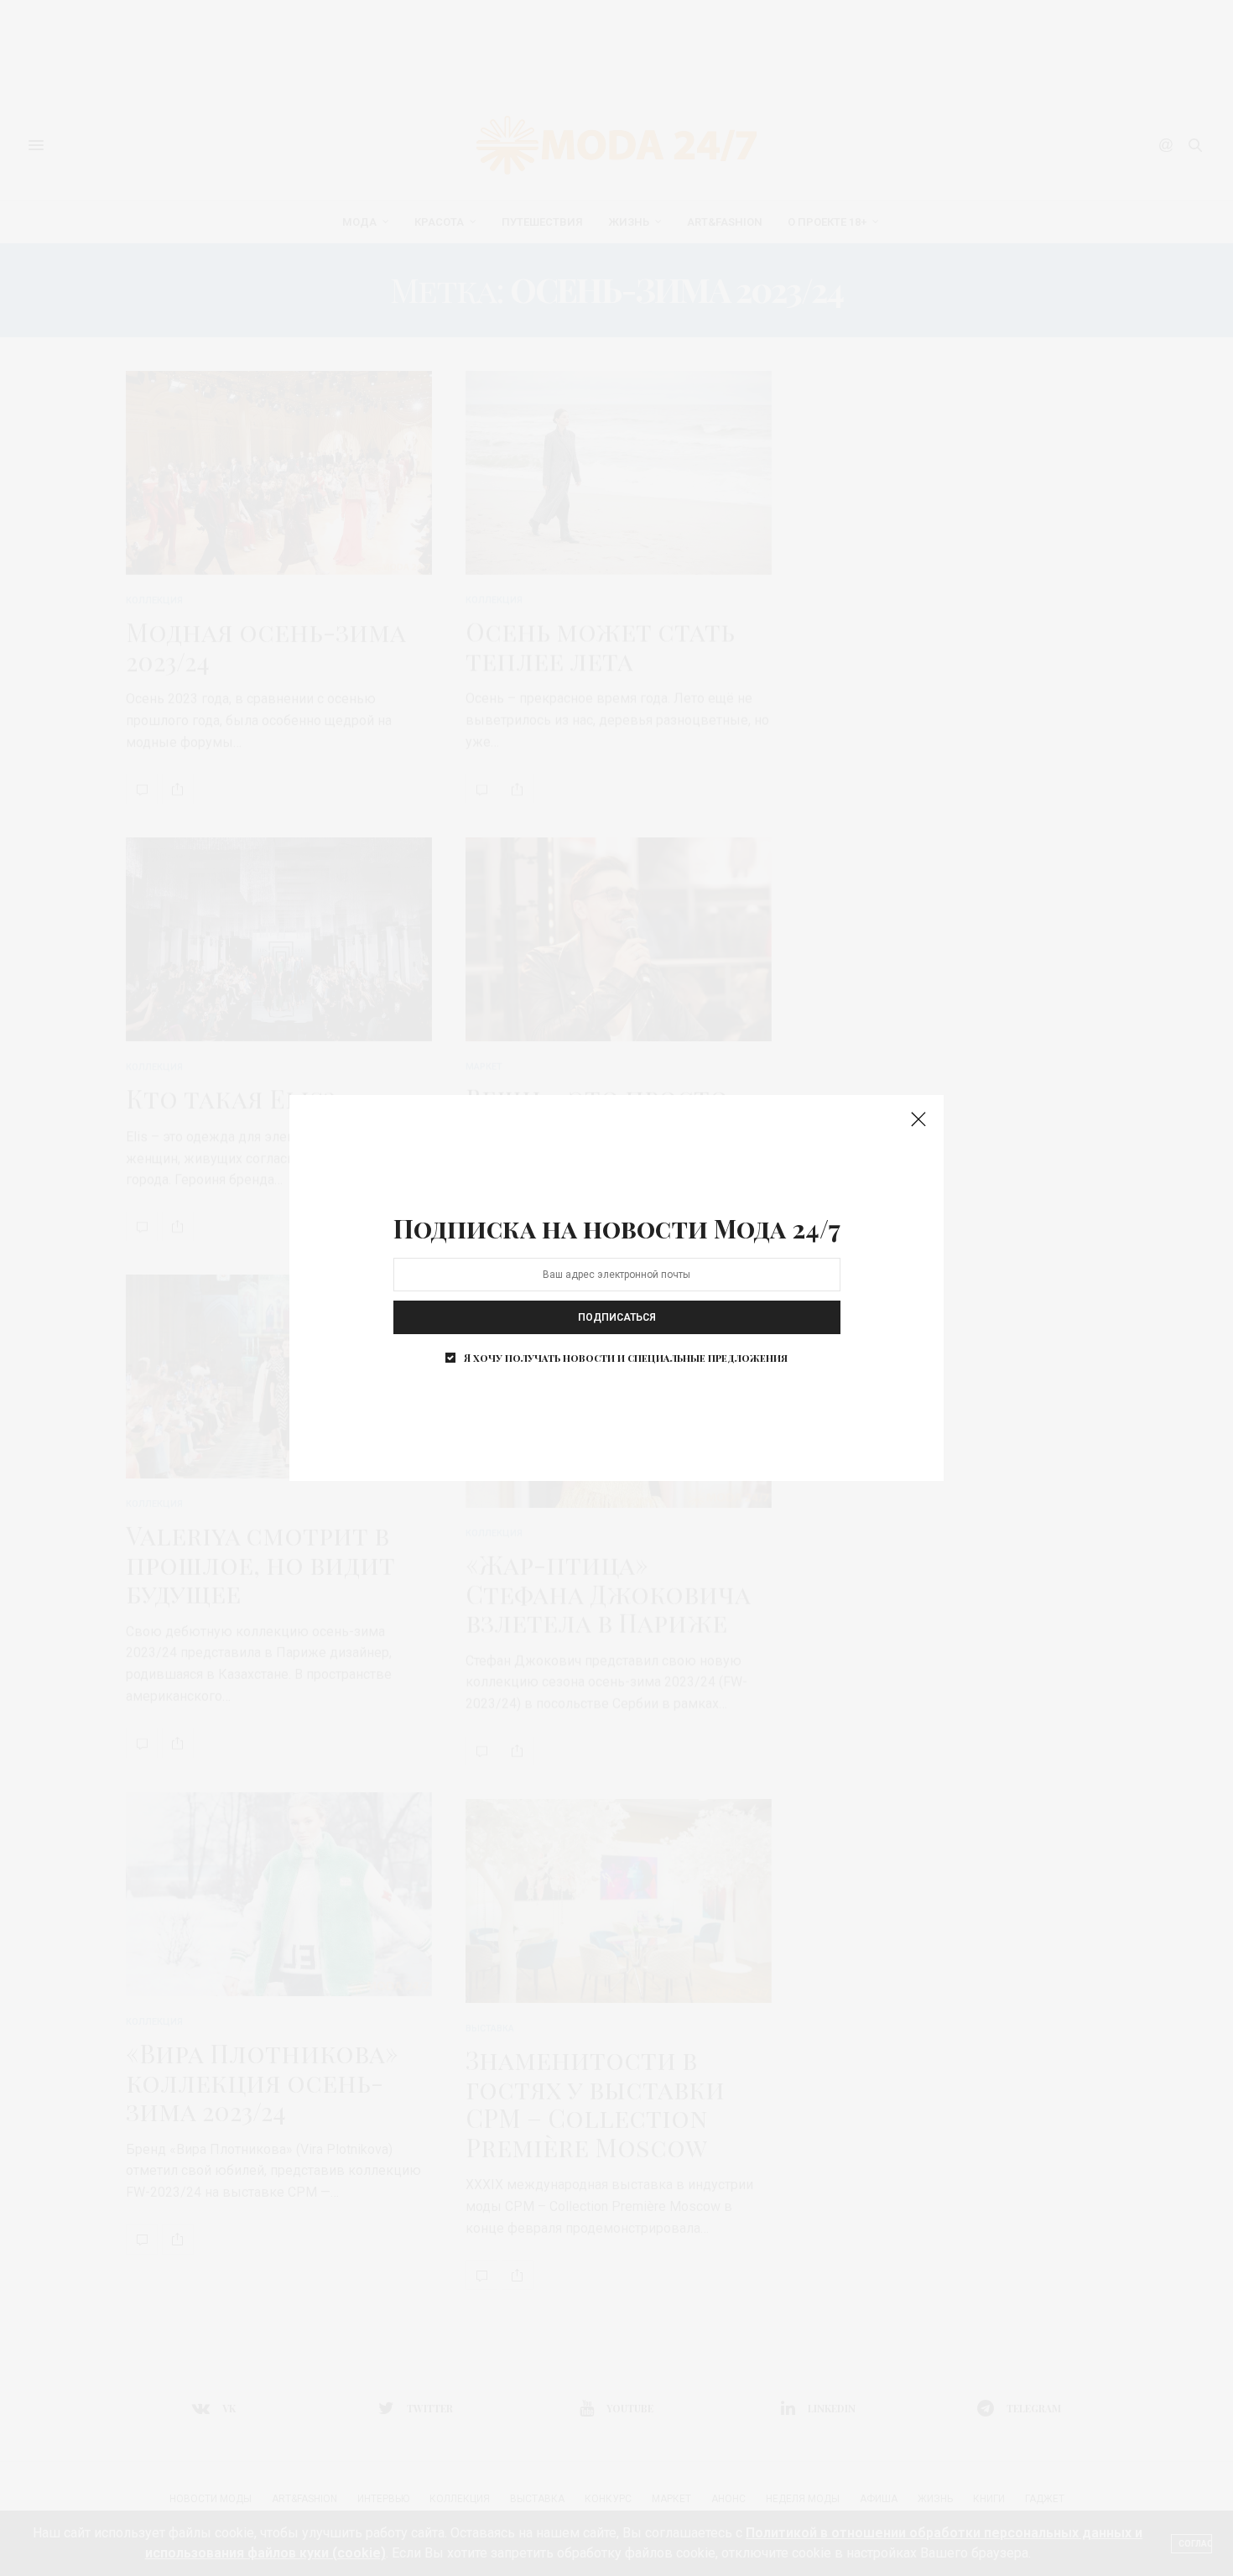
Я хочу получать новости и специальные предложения (626, 1358)
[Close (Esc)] (918, 1120)
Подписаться (617, 1317)
